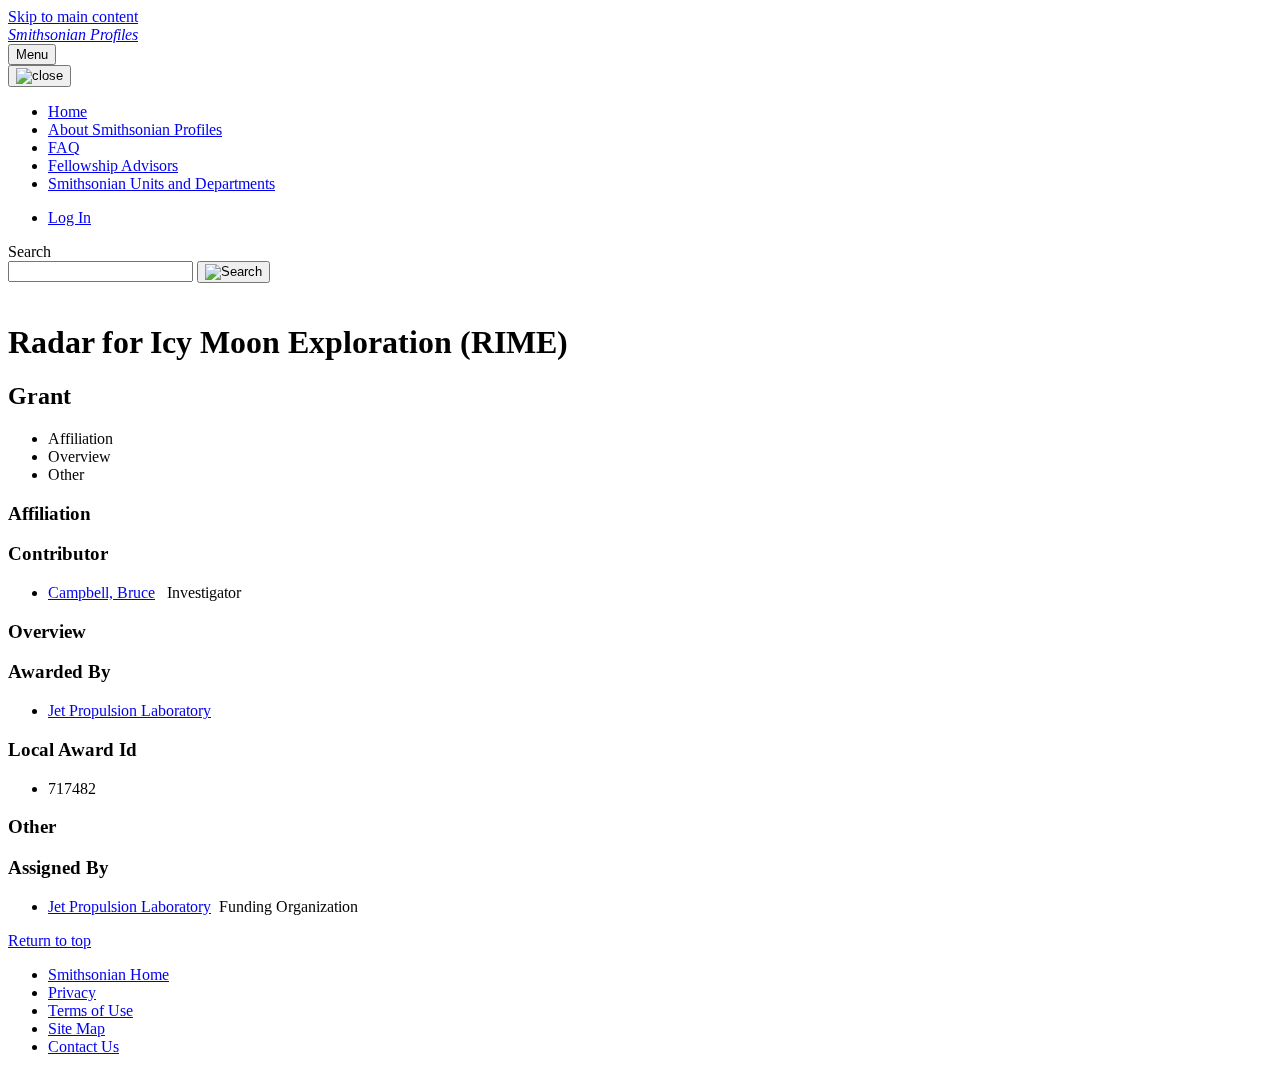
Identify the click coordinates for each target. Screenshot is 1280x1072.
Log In (69, 217)
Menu (32, 54)
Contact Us (83, 1046)
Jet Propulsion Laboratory (129, 710)
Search (29, 251)
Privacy (72, 992)
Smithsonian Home (108, 974)
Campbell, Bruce (101, 592)
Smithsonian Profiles (73, 34)
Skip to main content (73, 16)
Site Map (76, 1028)
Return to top (49, 940)
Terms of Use (90, 1010)
